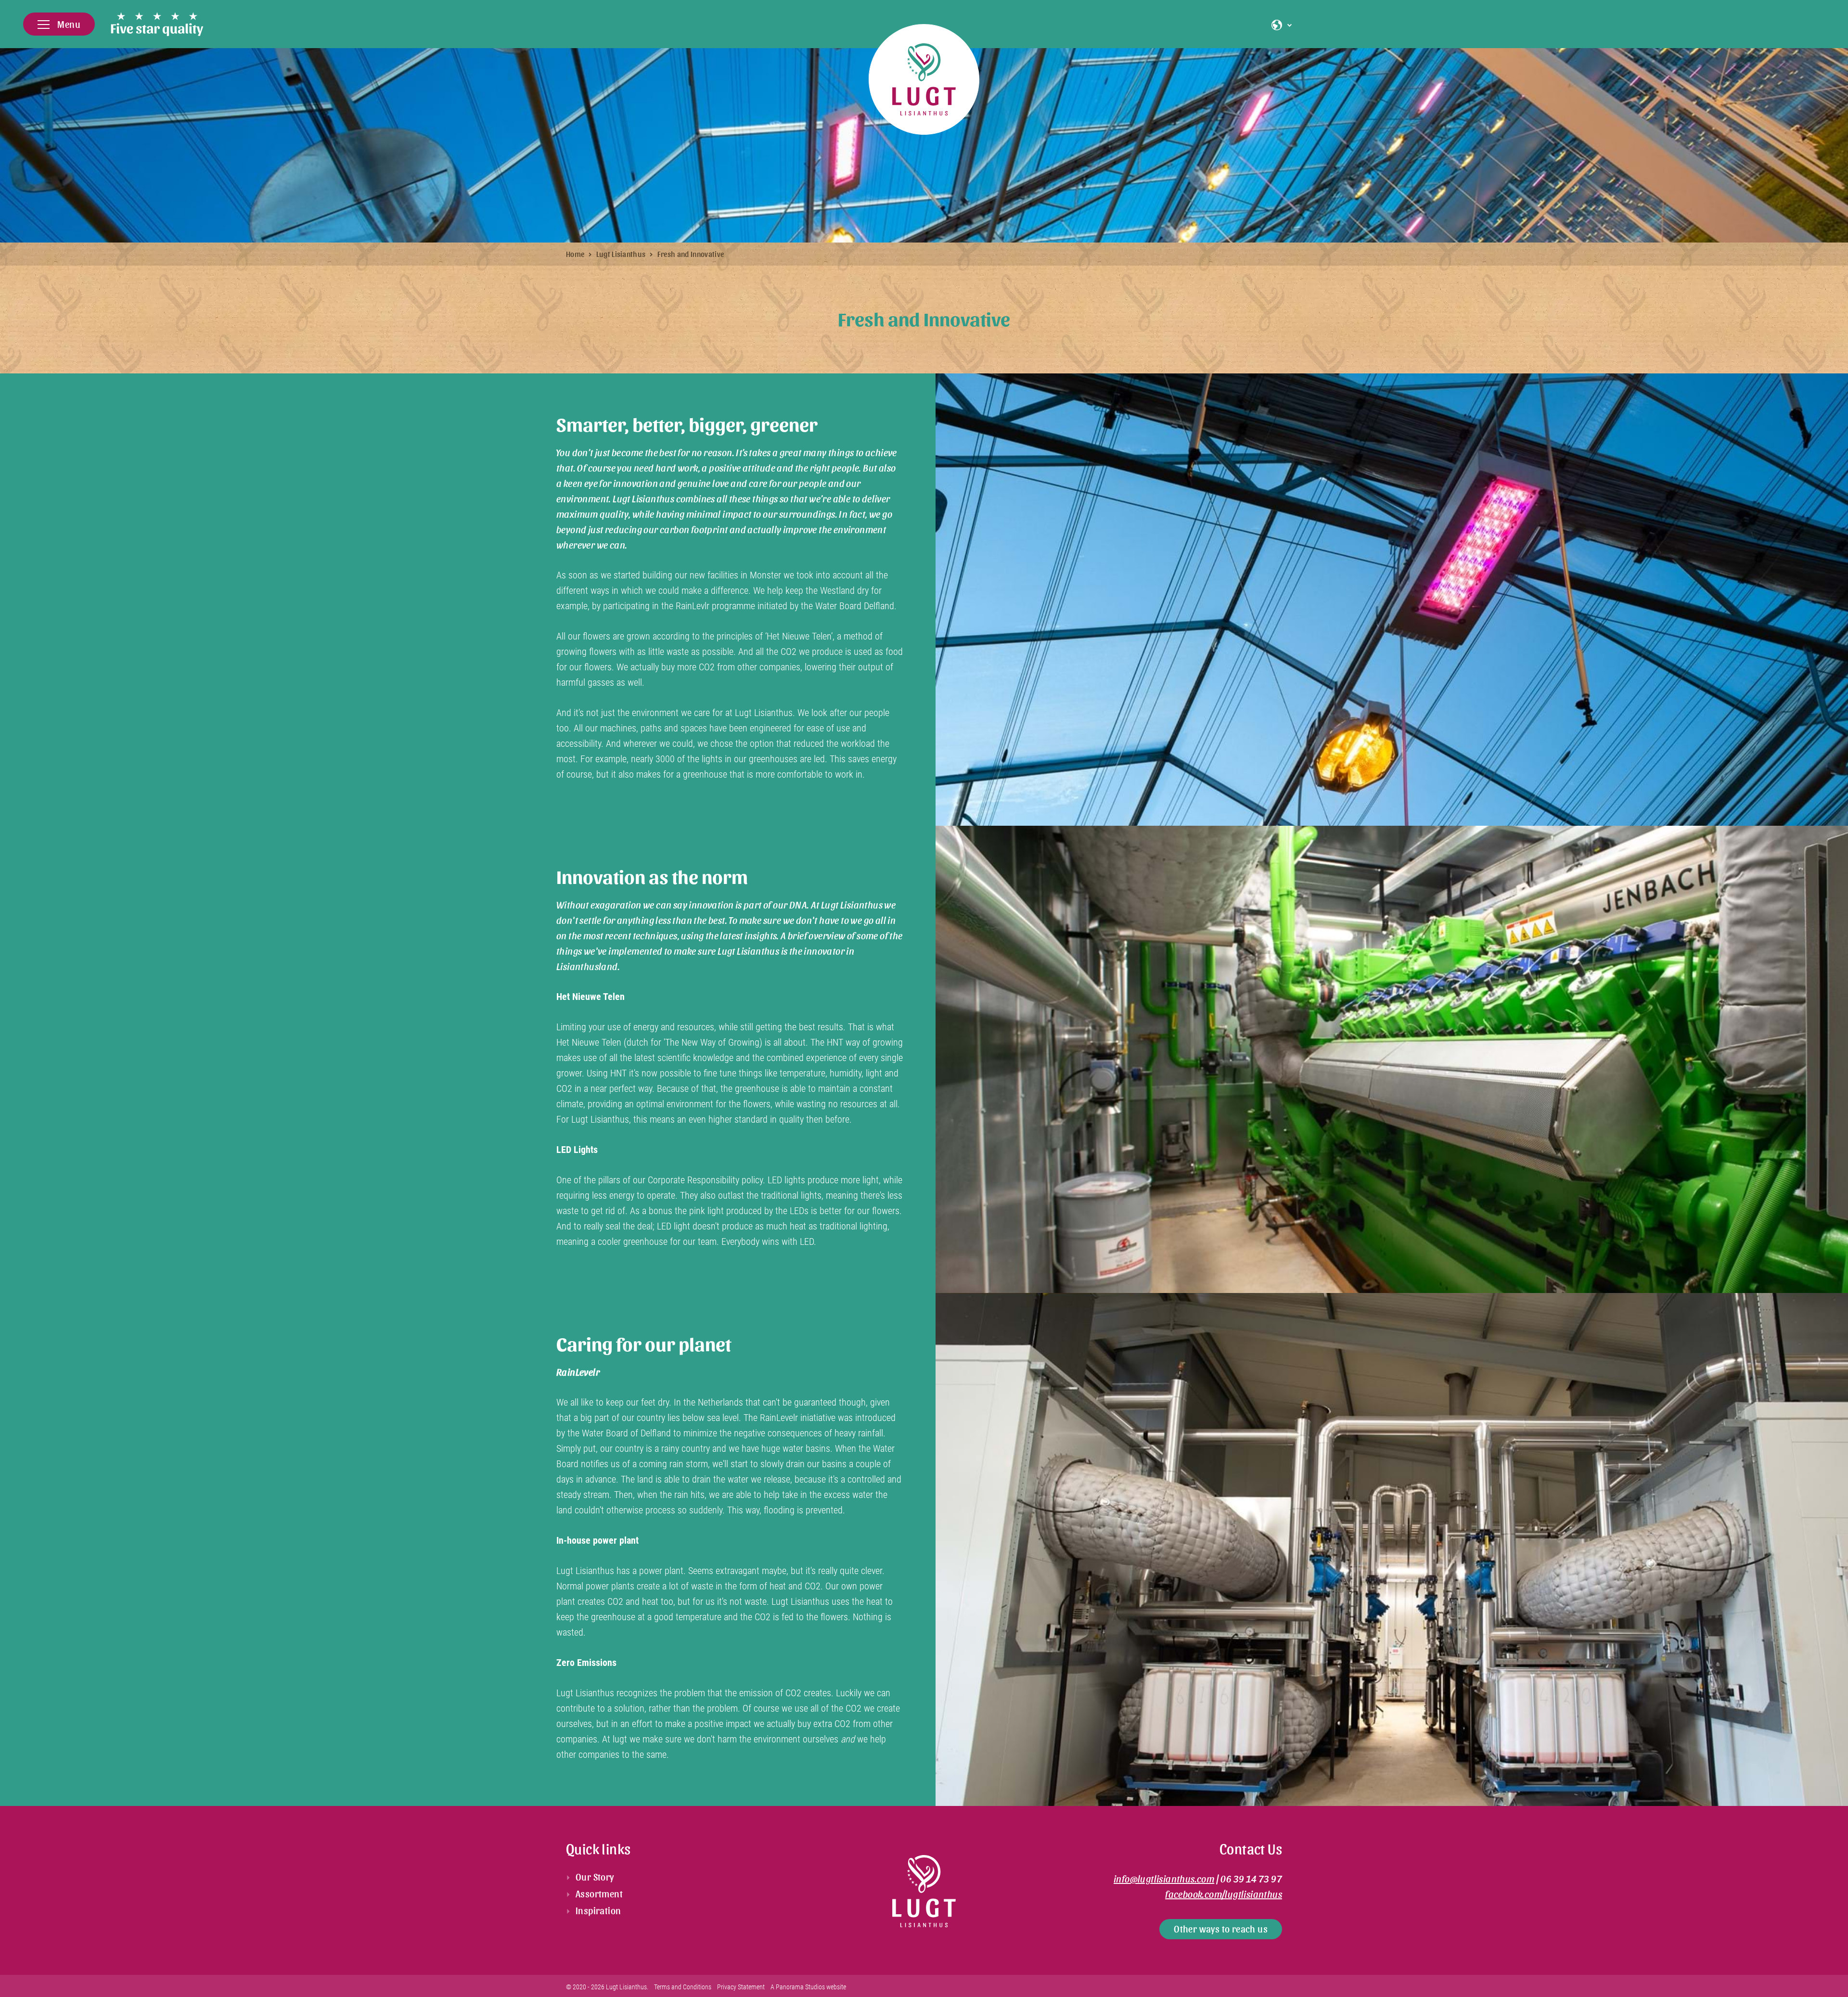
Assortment (599, 1894)
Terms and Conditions (683, 1987)
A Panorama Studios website (808, 1987)
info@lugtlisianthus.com (1164, 1879)
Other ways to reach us (1221, 1929)
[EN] (1279, 25)
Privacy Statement (741, 1987)
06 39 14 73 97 (1251, 1879)
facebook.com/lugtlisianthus (1224, 1894)
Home (575, 254)
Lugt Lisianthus (621, 254)
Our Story (595, 1877)
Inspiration (598, 1910)
